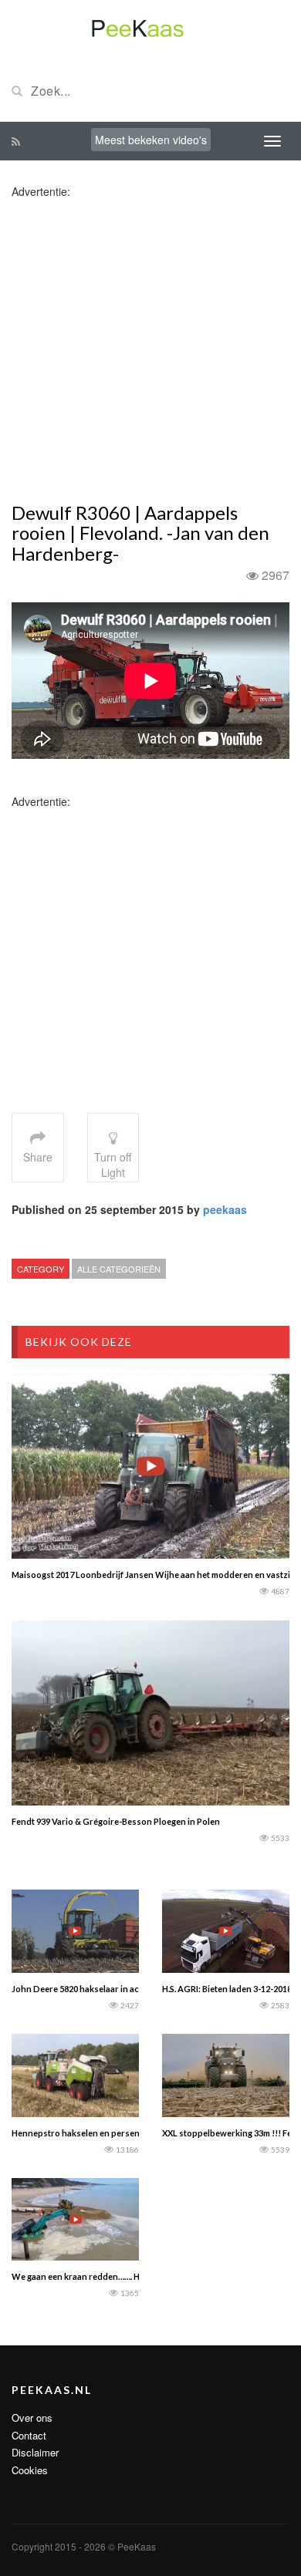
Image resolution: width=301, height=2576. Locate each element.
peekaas (225, 1209)
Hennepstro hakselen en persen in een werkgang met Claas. (130, 2133)
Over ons (32, 2418)
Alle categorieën (119, 1269)
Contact (29, 2435)
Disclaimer (35, 2452)
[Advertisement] (150, 349)
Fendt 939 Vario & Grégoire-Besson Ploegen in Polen (116, 1821)
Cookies (30, 2470)
